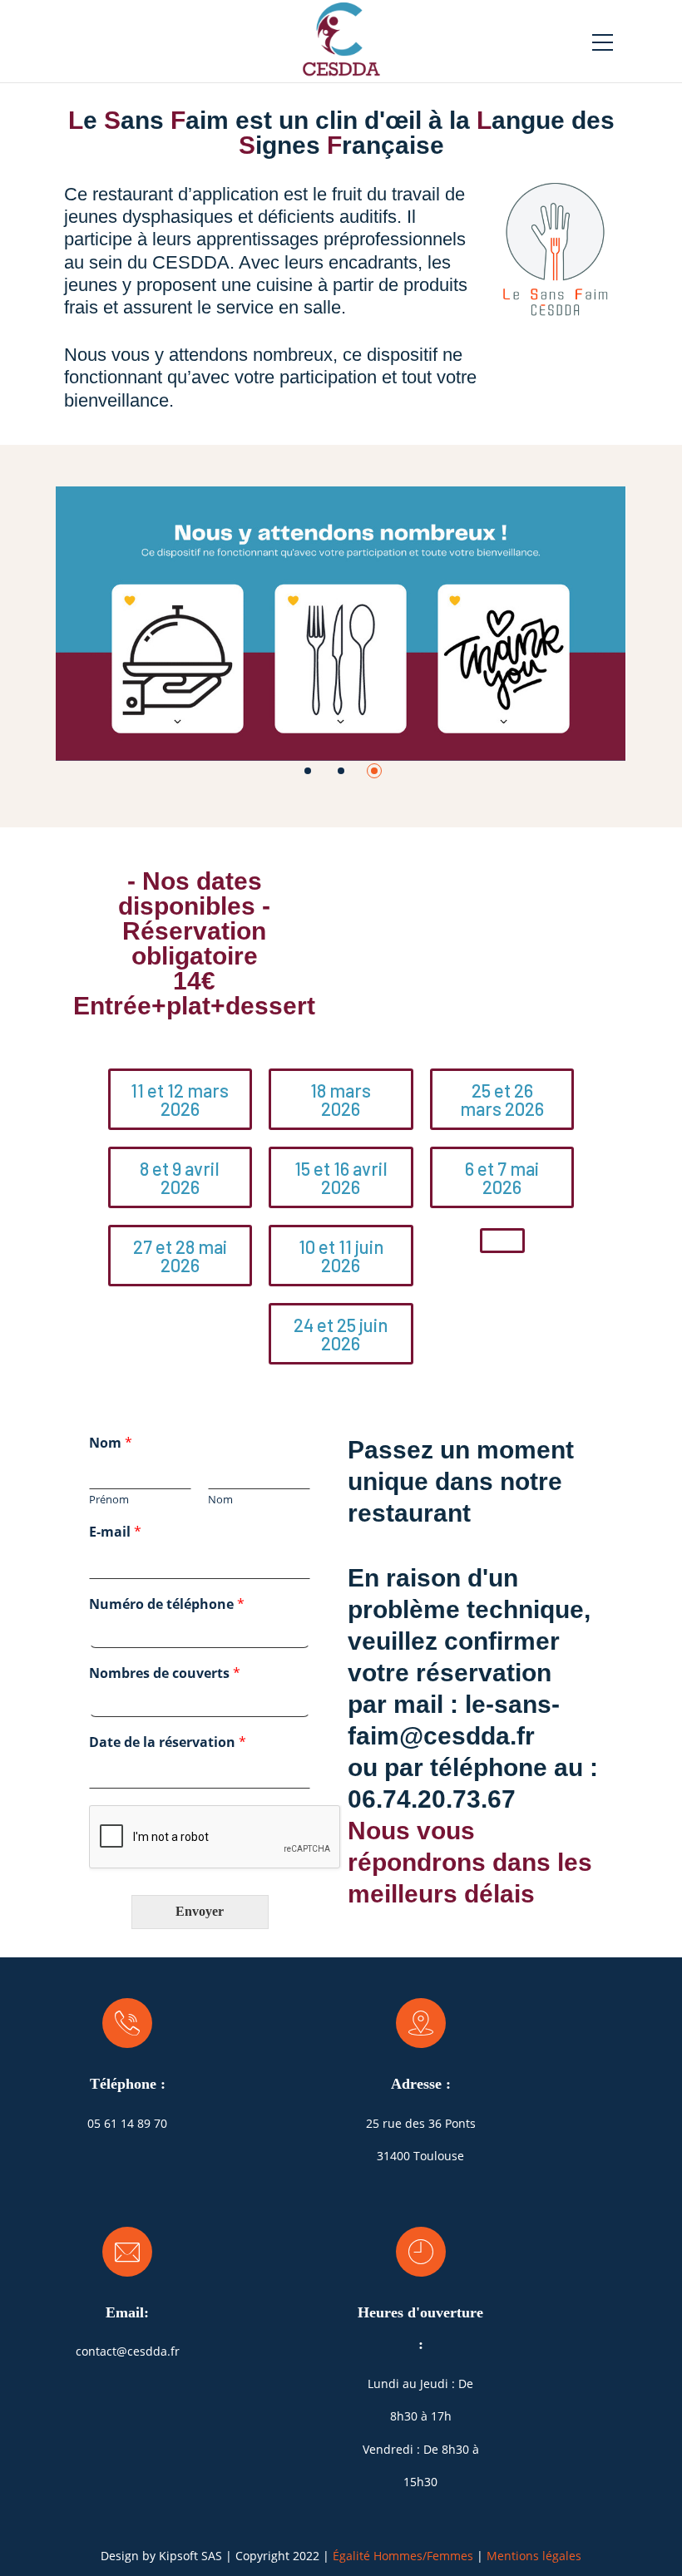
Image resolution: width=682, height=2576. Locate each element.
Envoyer (200, 1911)
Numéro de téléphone (167, 1604)
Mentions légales (534, 2556)
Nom (111, 1443)
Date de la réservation (168, 1742)
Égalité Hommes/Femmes (403, 2556)
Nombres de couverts (165, 1673)
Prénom (109, 1500)
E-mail (115, 1532)
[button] (308, 771)
